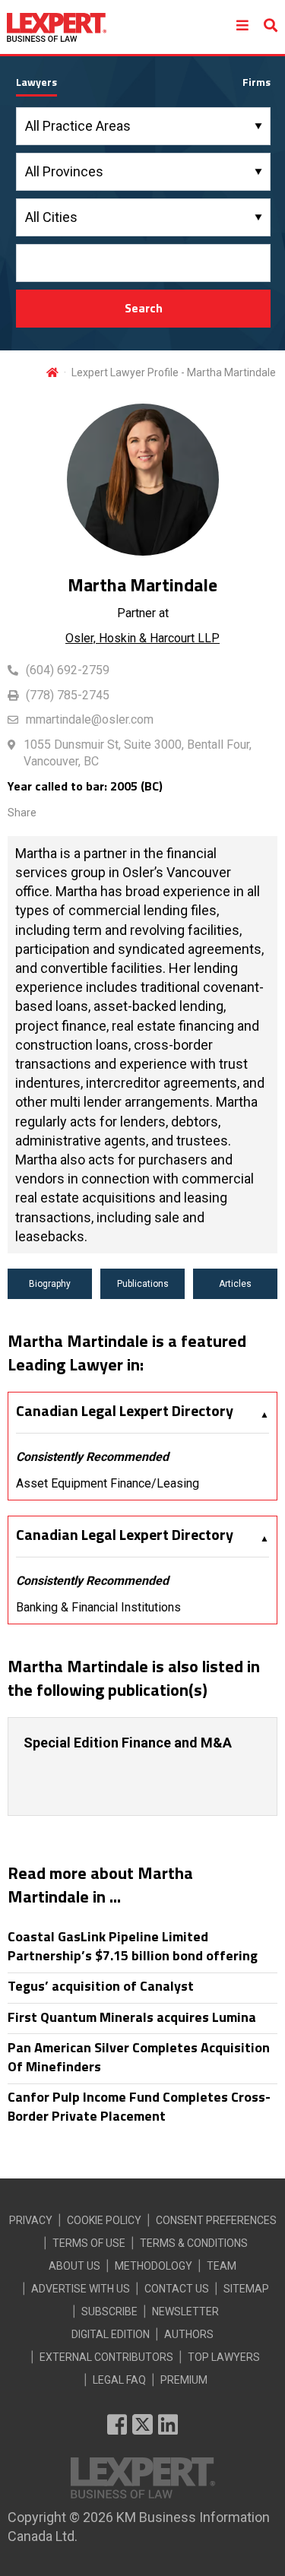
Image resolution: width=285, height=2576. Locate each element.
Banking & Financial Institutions (98, 1607)
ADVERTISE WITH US (81, 2289)
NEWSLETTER (185, 2311)
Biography (50, 1284)
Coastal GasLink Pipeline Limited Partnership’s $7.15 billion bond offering (133, 1946)
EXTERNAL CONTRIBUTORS (106, 2357)
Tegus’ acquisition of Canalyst (101, 1986)
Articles (235, 1284)
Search (144, 308)
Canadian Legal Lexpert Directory (125, 1411)
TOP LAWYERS (224, 2357)
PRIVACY (31, 2220)
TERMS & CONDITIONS (194, 2243)
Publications (143, 1284)
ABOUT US (74, 2266)
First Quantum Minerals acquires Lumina (132, 2017)
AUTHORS (189, 2334)
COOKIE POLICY (104, 2220)
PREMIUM (184, 2380)
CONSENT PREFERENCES (216, 2220)
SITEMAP (246, 2289)
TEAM (222, 2266)
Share (22, 813)
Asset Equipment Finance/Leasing (108, 1483)
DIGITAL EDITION (111, 2334)
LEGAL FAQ (119, 2380)
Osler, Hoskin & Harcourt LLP (142, 638)
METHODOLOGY (154, 2266)
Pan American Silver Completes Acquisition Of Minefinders (139, 2057)
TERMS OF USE (89, 2243)
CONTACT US (177, 2289)
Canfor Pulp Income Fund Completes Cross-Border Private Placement (139, 2106)
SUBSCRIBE (109, 2311)
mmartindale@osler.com (90, 719)
